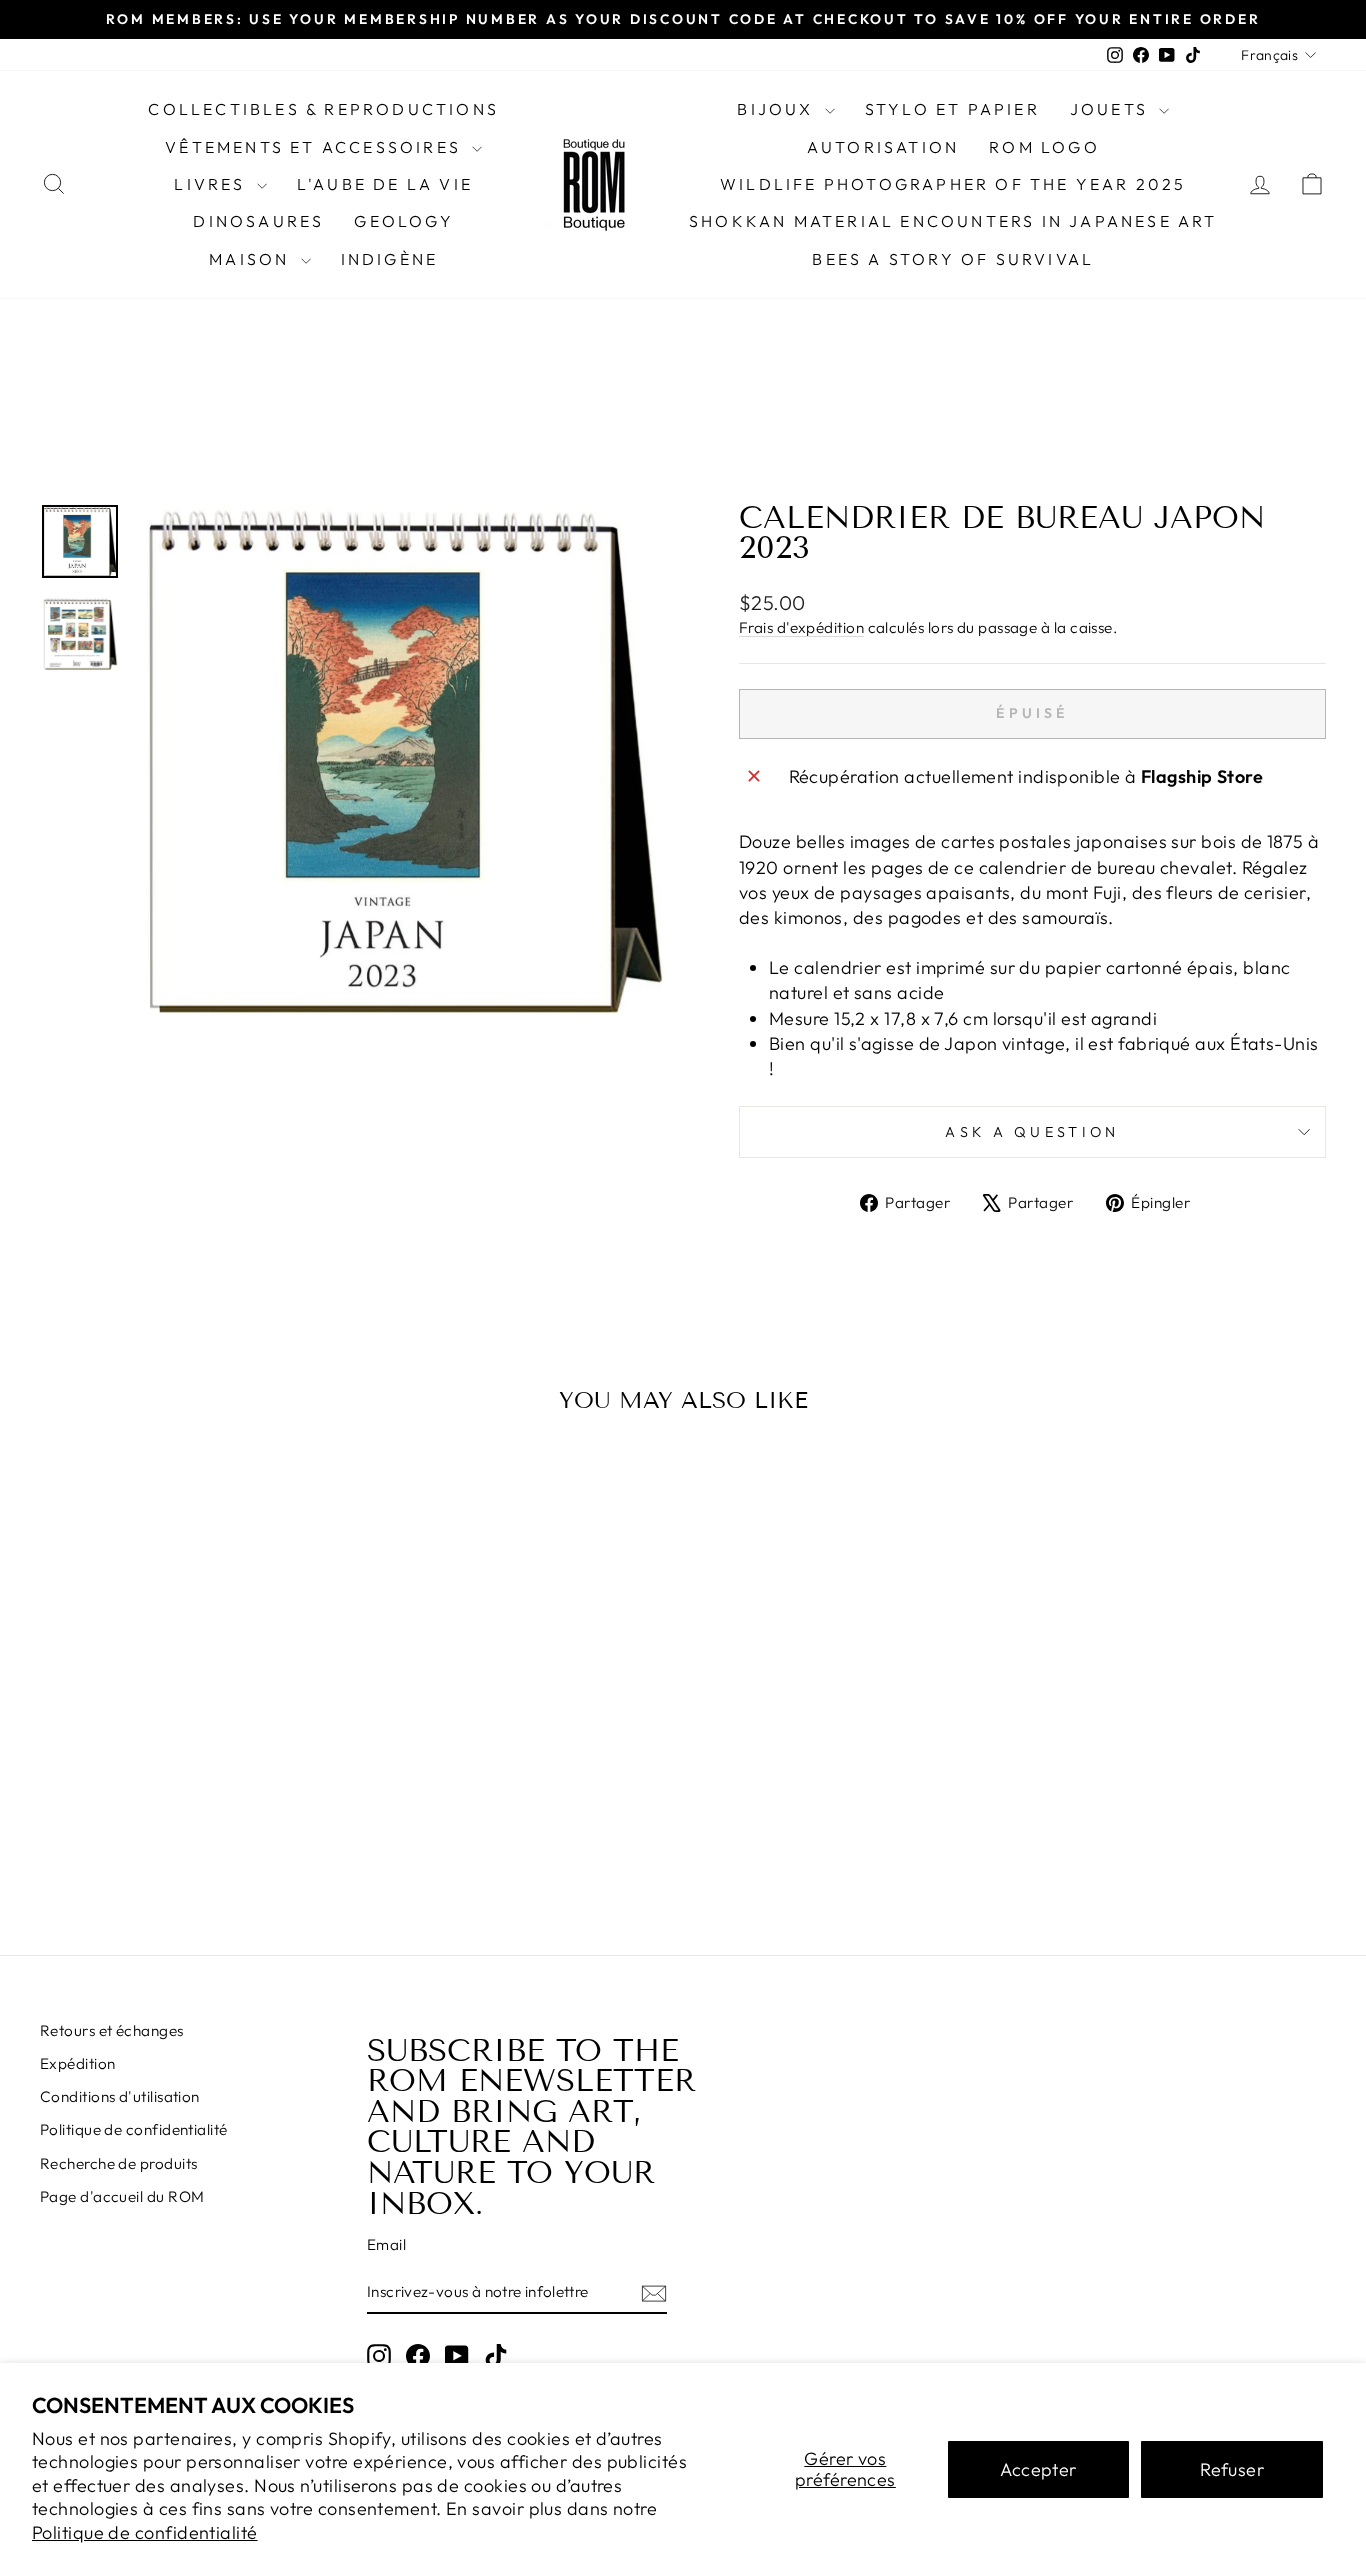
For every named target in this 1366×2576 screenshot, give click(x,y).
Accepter (1038, 2469)
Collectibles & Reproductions (323, 109)
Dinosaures (258, 221)
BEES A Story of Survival (953, 259)
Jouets (1112, 109)
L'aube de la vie (385, 184)
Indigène (390, 259)
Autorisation (883, 147)
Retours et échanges (112, 2030)
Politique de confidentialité (145, 2532)
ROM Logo (1044, 147)
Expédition (78, 2063)
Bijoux (778, 109)
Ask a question (1032, 1132)
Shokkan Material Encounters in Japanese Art (953, 221)
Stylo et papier (952, 109)
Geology (403, 221)
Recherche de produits (118, 2163)
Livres (212, 184)
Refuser (1232, 2469)
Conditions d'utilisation (120, 2096)
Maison (252, 259)
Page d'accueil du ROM (122, 2196)
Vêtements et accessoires (316, 147)
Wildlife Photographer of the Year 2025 (953, 184)
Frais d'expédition (801, 627)
